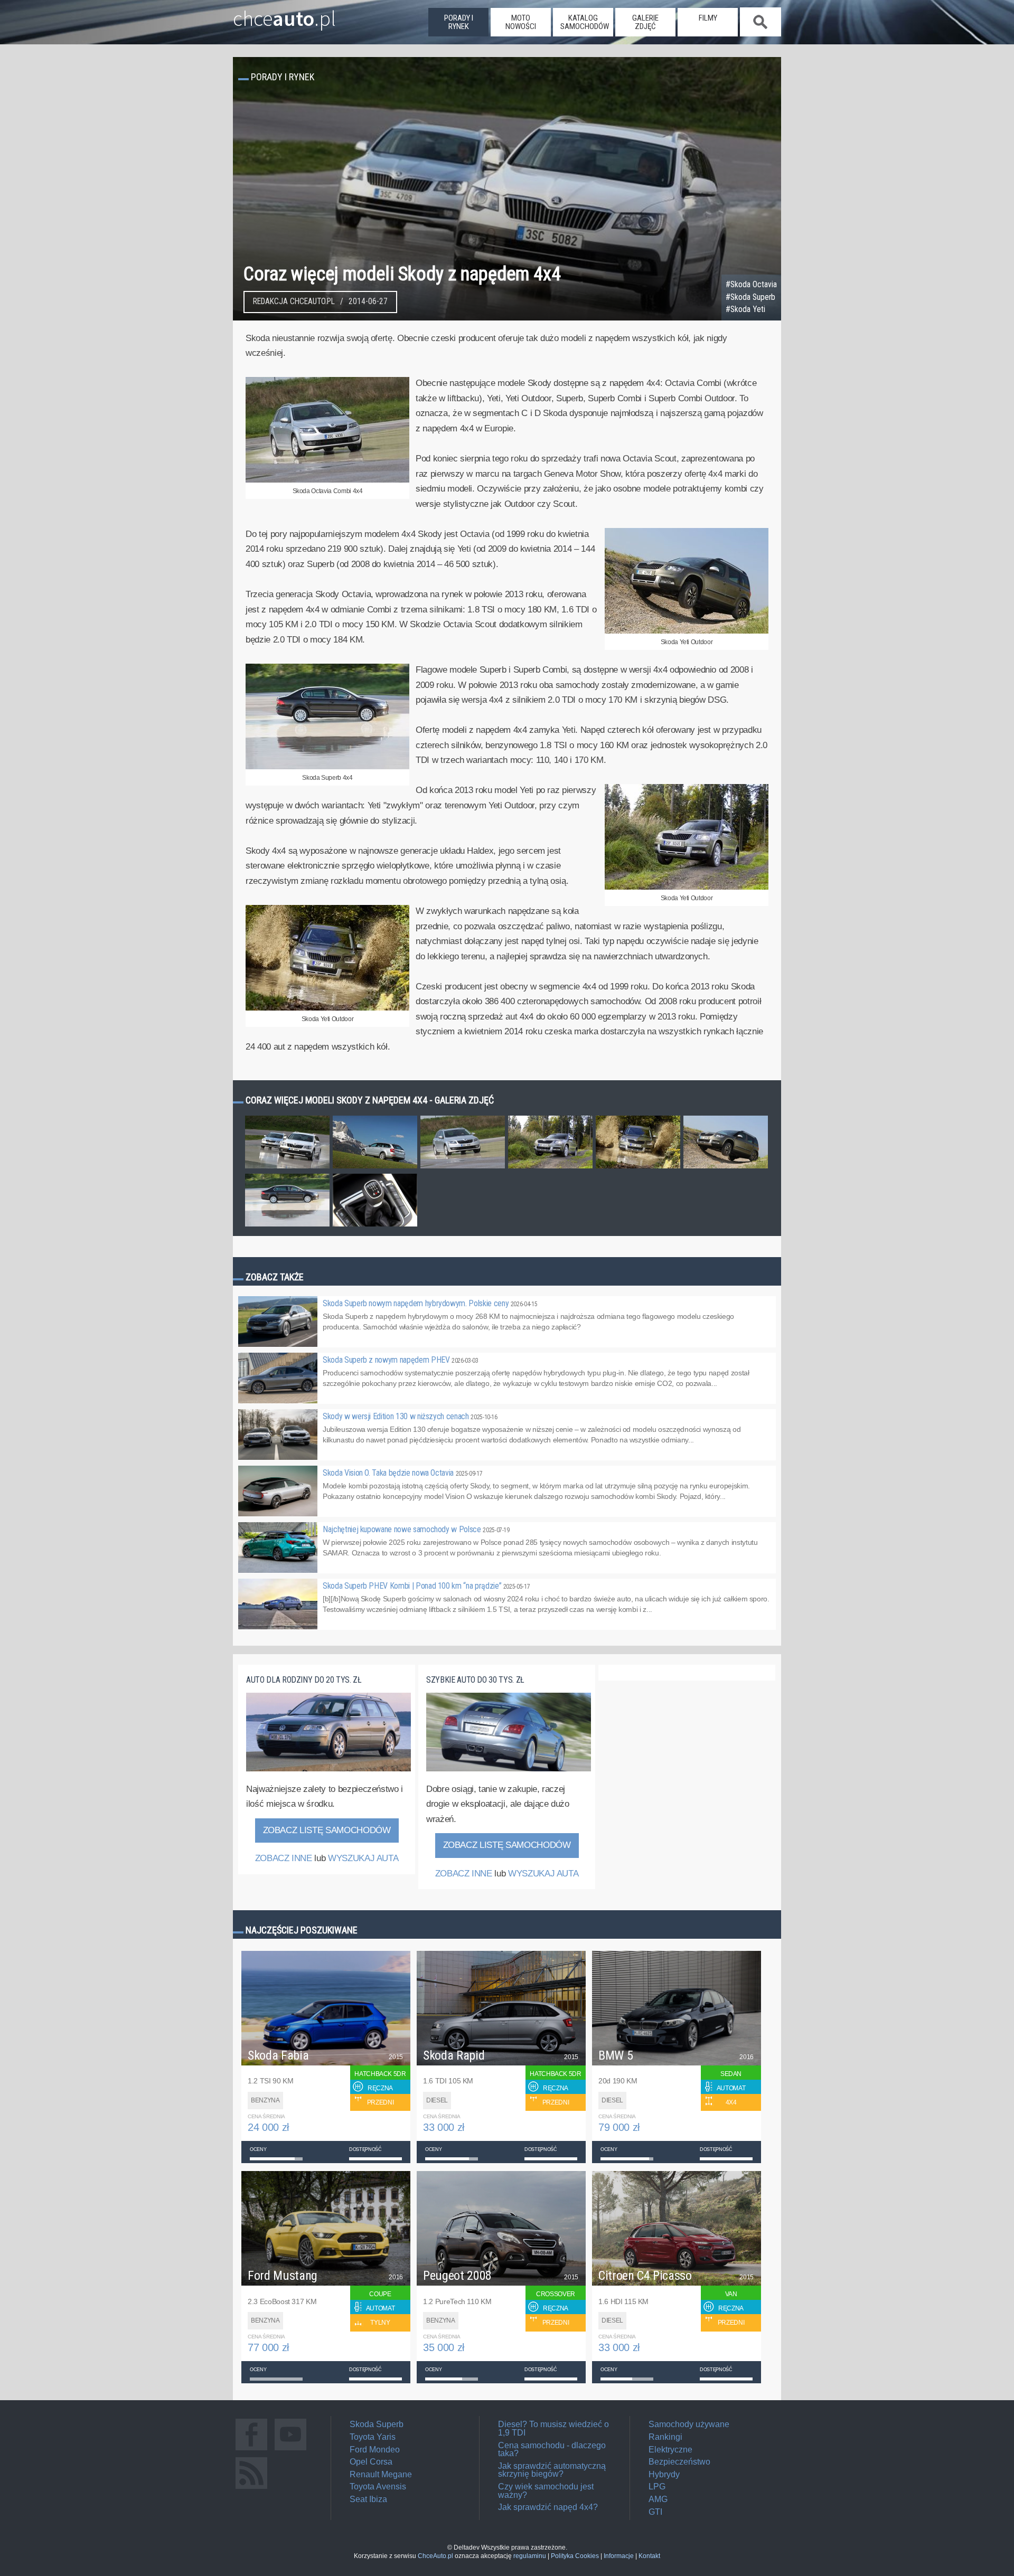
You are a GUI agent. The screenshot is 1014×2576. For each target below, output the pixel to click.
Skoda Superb (377, 2424)
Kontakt (649, 2556)
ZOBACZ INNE (284, 1858)
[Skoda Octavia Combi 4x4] (327, 480)
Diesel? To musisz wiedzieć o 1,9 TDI (553, 2428)
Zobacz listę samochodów (327, 1830)
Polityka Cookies (575, 2556)
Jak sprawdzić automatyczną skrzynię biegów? (552, 2470)
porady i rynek (459, 22)
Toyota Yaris (373, 2437)
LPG (657, 2487)
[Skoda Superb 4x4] (327, 767)
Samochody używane (689, 2424)
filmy (708, 18)
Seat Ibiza (368, 2499)
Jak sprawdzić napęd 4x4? (548, 2507)
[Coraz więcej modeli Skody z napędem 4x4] (287, 1168)
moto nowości (521, 22)
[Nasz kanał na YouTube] (290, 2450)
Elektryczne (670, 2450)
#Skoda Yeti (745, 309)
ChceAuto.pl (435, 2556)
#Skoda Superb (750, 297)
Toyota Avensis (378, 2487)
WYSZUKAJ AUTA (363, 1858)
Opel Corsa (371, 2462)
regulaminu (530, 2556)
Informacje (619, 2556)
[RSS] (251, 2489)
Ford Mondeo (375, 2450)
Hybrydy (664, 2474)
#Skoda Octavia (751, 285)
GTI (655, 2512)
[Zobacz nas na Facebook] (251, 2450)
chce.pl (284, 14)
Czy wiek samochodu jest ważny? (546, 2491)
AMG (658, 2499)
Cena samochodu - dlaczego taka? (552, 2450)
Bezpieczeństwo (679, 2462)
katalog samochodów (585, 22)
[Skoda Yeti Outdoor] (687, 631)
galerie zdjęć (645, 22)
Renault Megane (381, 2474)
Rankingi (665, 2437)
